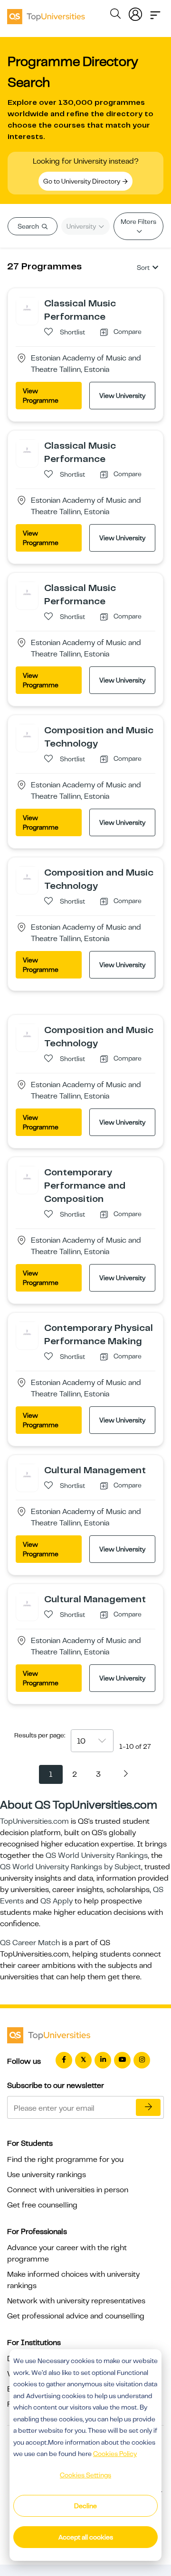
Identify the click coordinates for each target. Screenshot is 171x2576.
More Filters (138, 222)
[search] (115, 15)
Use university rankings (47, 2175)
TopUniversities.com (34, 1821)
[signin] (135, 12)
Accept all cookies (86, 2537)
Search (29, 226)
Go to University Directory (82, 181)
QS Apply (57, 1901)
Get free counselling (42, 2205)
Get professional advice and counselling (76, 2316)
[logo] (46, 13)
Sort (143, 268)
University (82, 226)
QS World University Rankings (97, 1856)
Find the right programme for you (65, 2160)
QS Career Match (30, 1943)
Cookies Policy (115, 2454)
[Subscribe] (148, 2107)
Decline (85, 2506)
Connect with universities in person (68, 2190)
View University (122, 396)
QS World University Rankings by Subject (71, 1867)
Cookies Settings (85, 2475)
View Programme (41, 396)
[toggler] (155, 12)
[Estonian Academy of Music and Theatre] (27, 308)
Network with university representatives (76, 2301)
